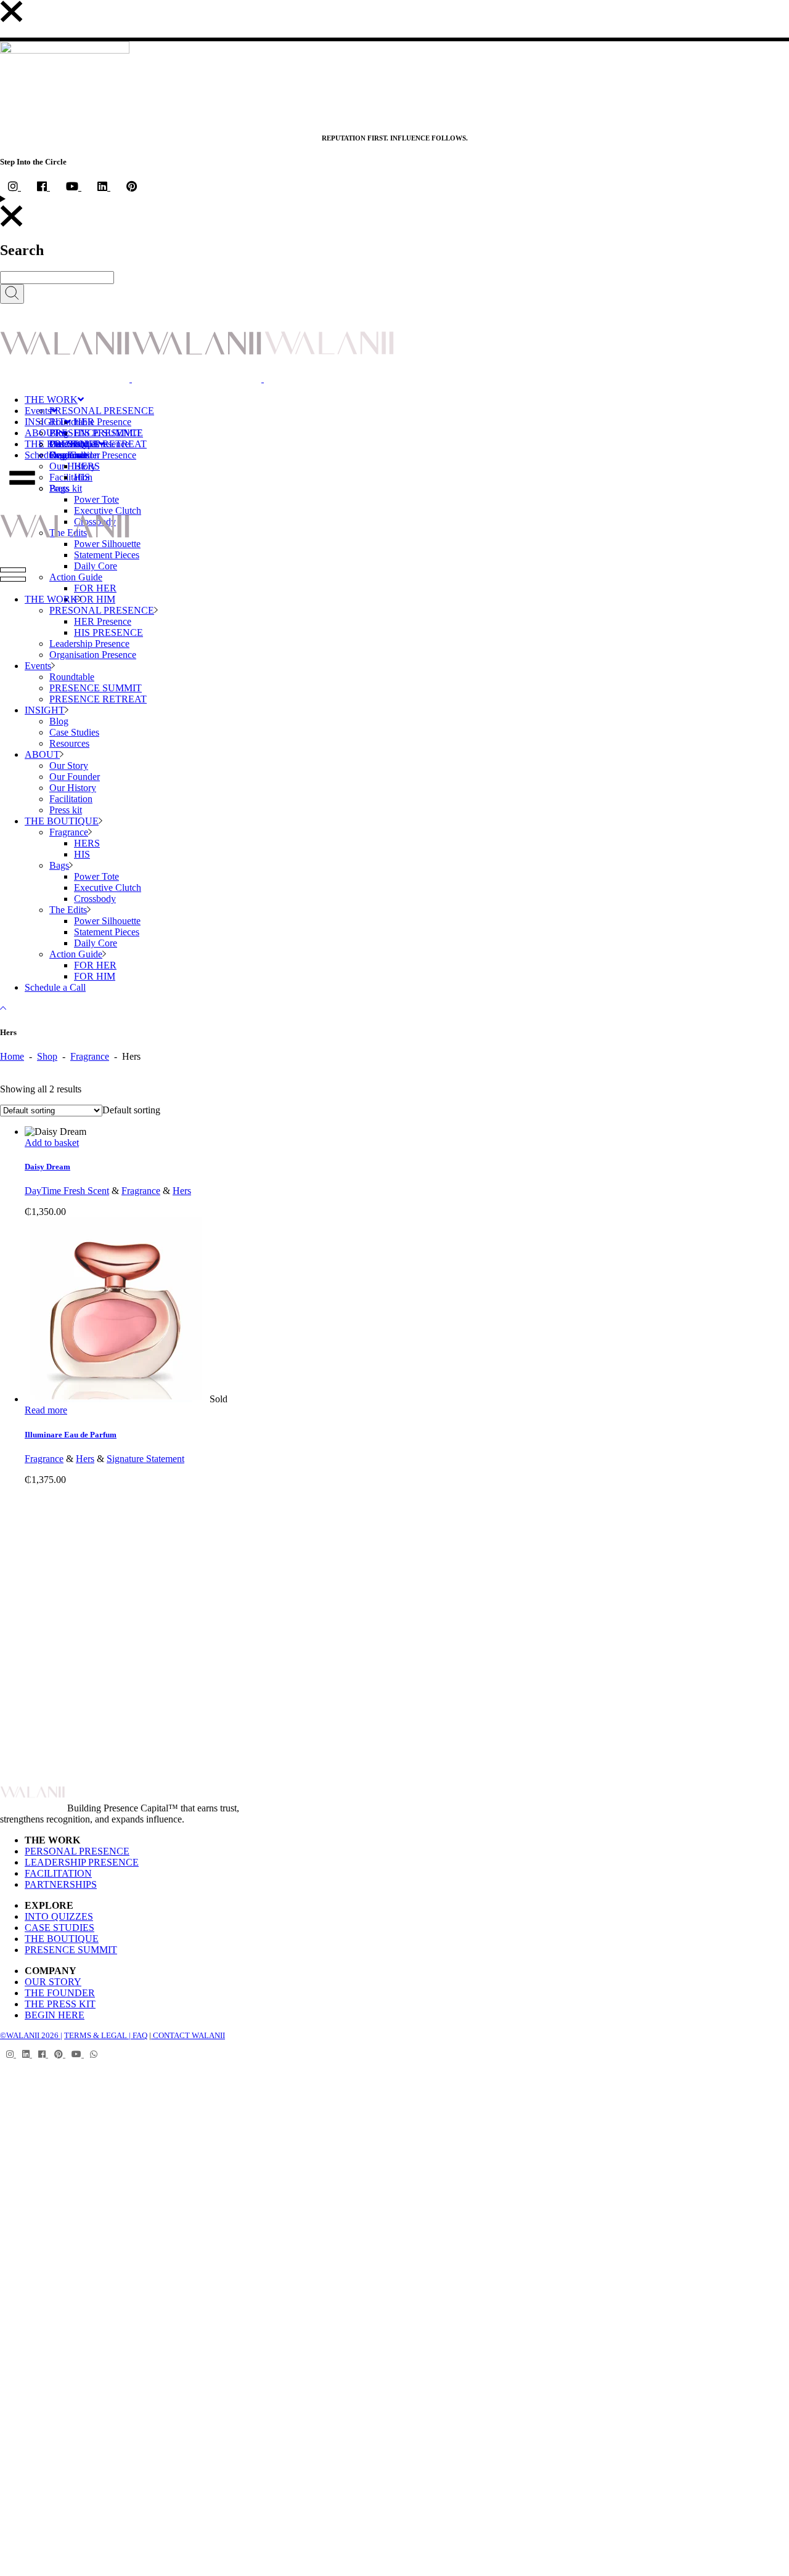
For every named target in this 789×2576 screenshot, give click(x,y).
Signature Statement (145, 1459)
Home (12, 1056)
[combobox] (131, 1110)
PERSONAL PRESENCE (77, 1851)
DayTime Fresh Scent (67, 1191)
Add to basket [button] (52, 1143)
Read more (46, 1410)
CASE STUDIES (59, 1928)
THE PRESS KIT (60, 2004)
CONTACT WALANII (188, 2035)
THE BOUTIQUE (62, 1939)
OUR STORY (53, 1982)
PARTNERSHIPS (61, 1884)
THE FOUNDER (60, 1993)
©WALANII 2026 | (31, 2035)
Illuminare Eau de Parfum (71, 1435)
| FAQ (137, 2035)
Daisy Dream (47, 1167)
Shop (47, 1056)
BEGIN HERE (55, 2015)
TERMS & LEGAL (96, 2035)
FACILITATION (58, 1873)
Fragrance (90, 1056)
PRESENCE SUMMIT (71, 1950)
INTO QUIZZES (59, 1916)
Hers (182, 1191)
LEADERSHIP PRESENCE (82, 1862)
